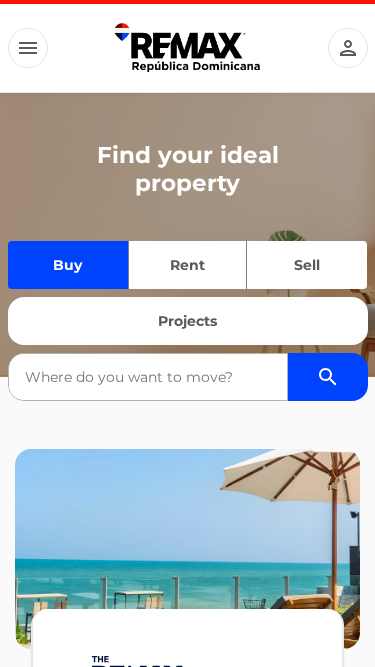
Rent (187, 265)
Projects (187, 321)
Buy (67, 265)
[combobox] (148, 377)
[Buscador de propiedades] (328, 377)
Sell (307, 265)
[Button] (28, 48)
